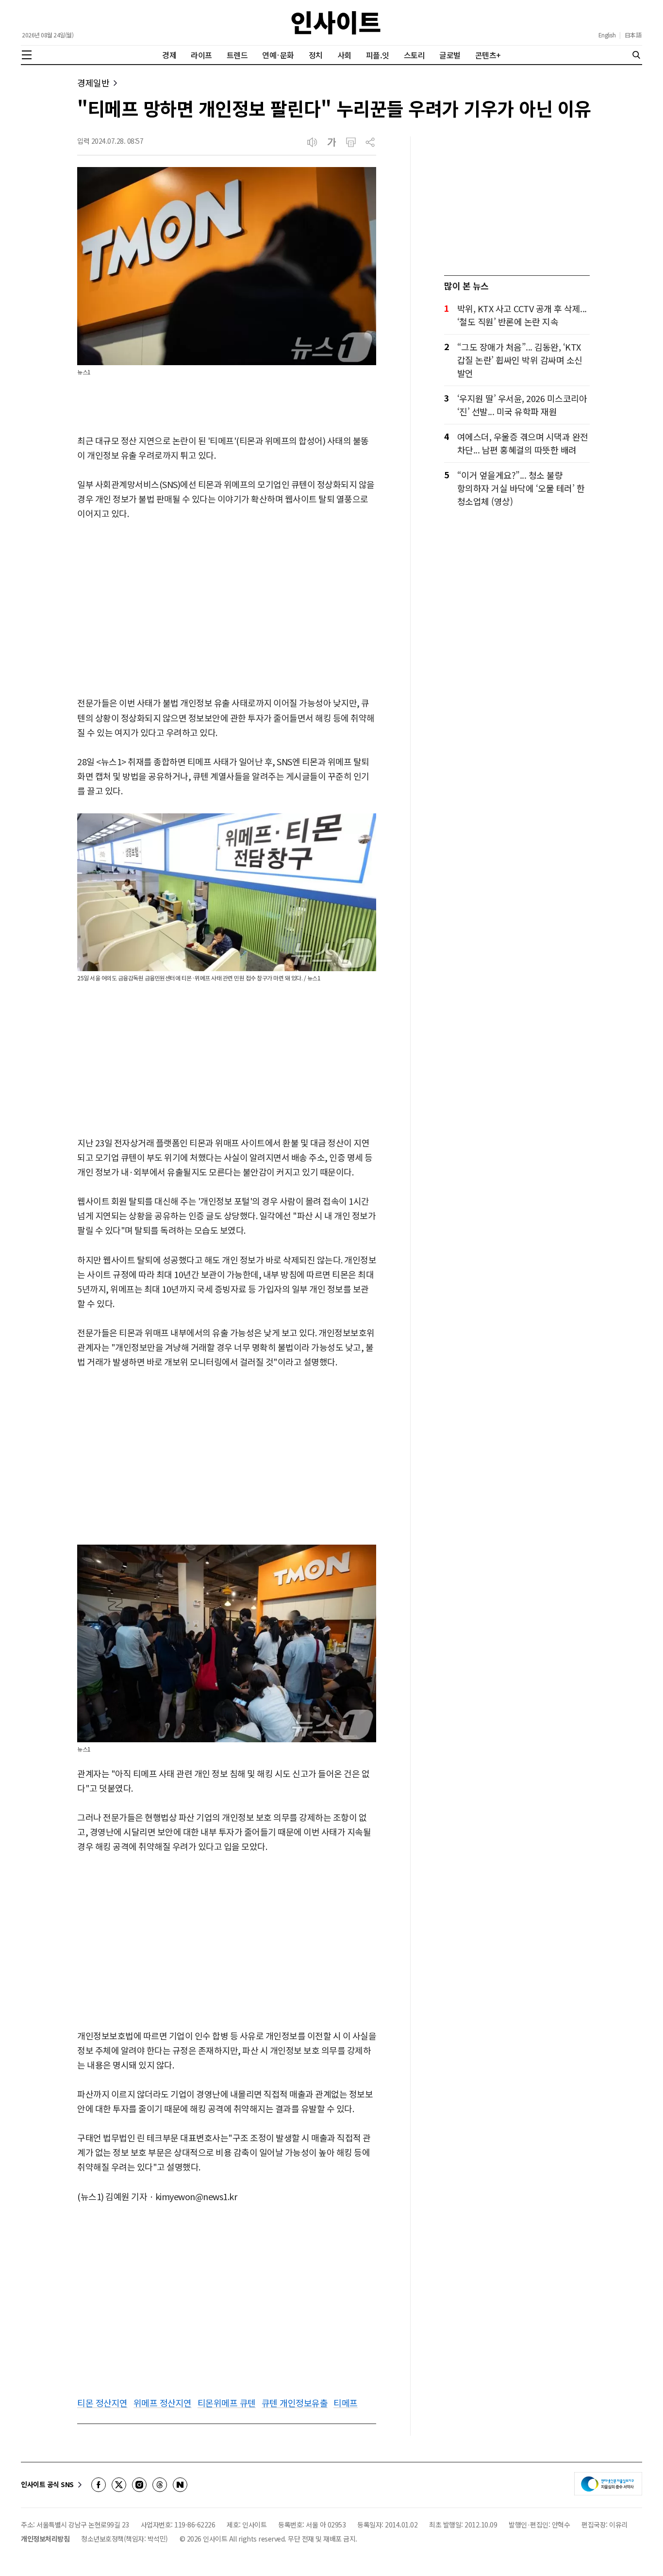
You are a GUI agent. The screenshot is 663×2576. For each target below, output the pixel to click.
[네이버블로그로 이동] (180, 2485)
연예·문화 (278, 55)
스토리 (414, 55)
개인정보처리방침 (45, 2539)
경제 (169, 55)
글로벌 (450, 55)
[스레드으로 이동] (160, 2485)
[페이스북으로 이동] (99, 2485)
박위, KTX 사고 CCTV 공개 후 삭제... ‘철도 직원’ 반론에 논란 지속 (522, 315)
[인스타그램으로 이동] (139, 2485)
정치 (316, 55)
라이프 (201, 55)
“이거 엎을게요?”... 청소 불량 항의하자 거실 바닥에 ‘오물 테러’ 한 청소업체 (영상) (521, 488)
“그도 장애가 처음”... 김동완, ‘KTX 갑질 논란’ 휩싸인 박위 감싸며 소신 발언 (520, 360)
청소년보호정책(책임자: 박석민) (124, 2539)
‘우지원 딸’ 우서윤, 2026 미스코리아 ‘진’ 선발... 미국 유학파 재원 (522, 405)
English (607, 35)
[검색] (636, 55)
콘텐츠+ (488, 55)
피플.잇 (378, 55)
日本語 (633, 35)
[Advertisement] (227, 609)
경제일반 (93, 83)
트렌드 (237, 55)
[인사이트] (336, 23)
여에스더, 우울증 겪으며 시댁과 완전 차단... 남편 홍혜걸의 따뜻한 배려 (523, 443)
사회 (344, 55)
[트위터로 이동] (119, 2485)
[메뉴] (27, 55)
